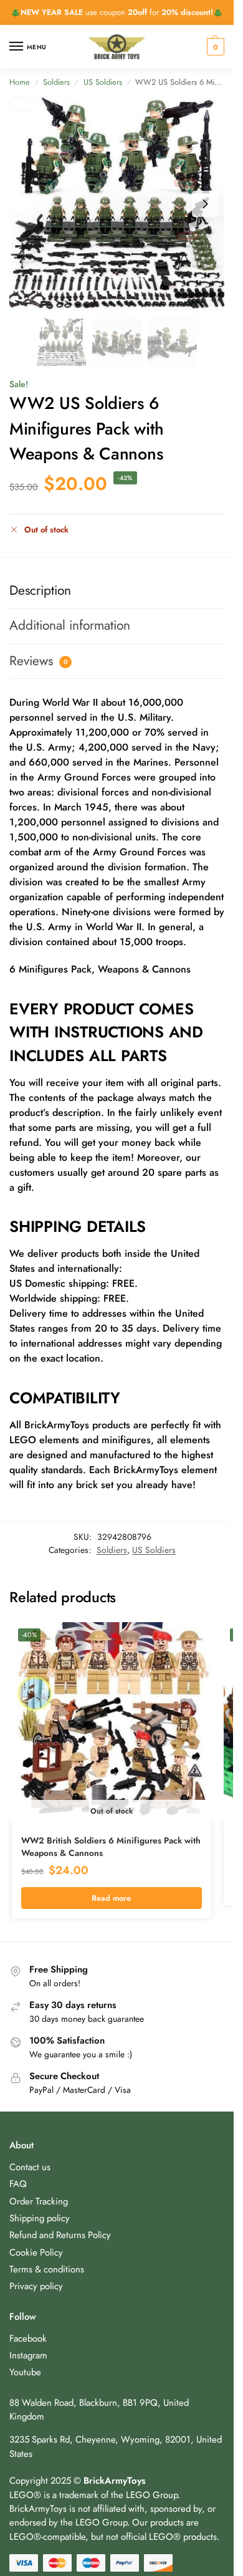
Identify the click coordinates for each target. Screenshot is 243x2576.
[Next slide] (205, 204)
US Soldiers (103, 82)
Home (20, 82)
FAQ (18, 2184)
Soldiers (56, 82)
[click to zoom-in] (117, 204)
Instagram (28, 2355)
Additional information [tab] (70, 625)
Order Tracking (39, 2201)
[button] (214, 47)
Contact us (30, 2167)
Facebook (28, 2338)
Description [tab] (40, 590)
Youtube (25, 2372)
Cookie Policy (36, 2252)
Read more (111, 1898)
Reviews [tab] (38, 661)
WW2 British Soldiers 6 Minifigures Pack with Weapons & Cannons (111, 1847)
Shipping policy (40, 2218)
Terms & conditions (47, 2269)
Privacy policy (36, 2286)
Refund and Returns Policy (60, 2235)
